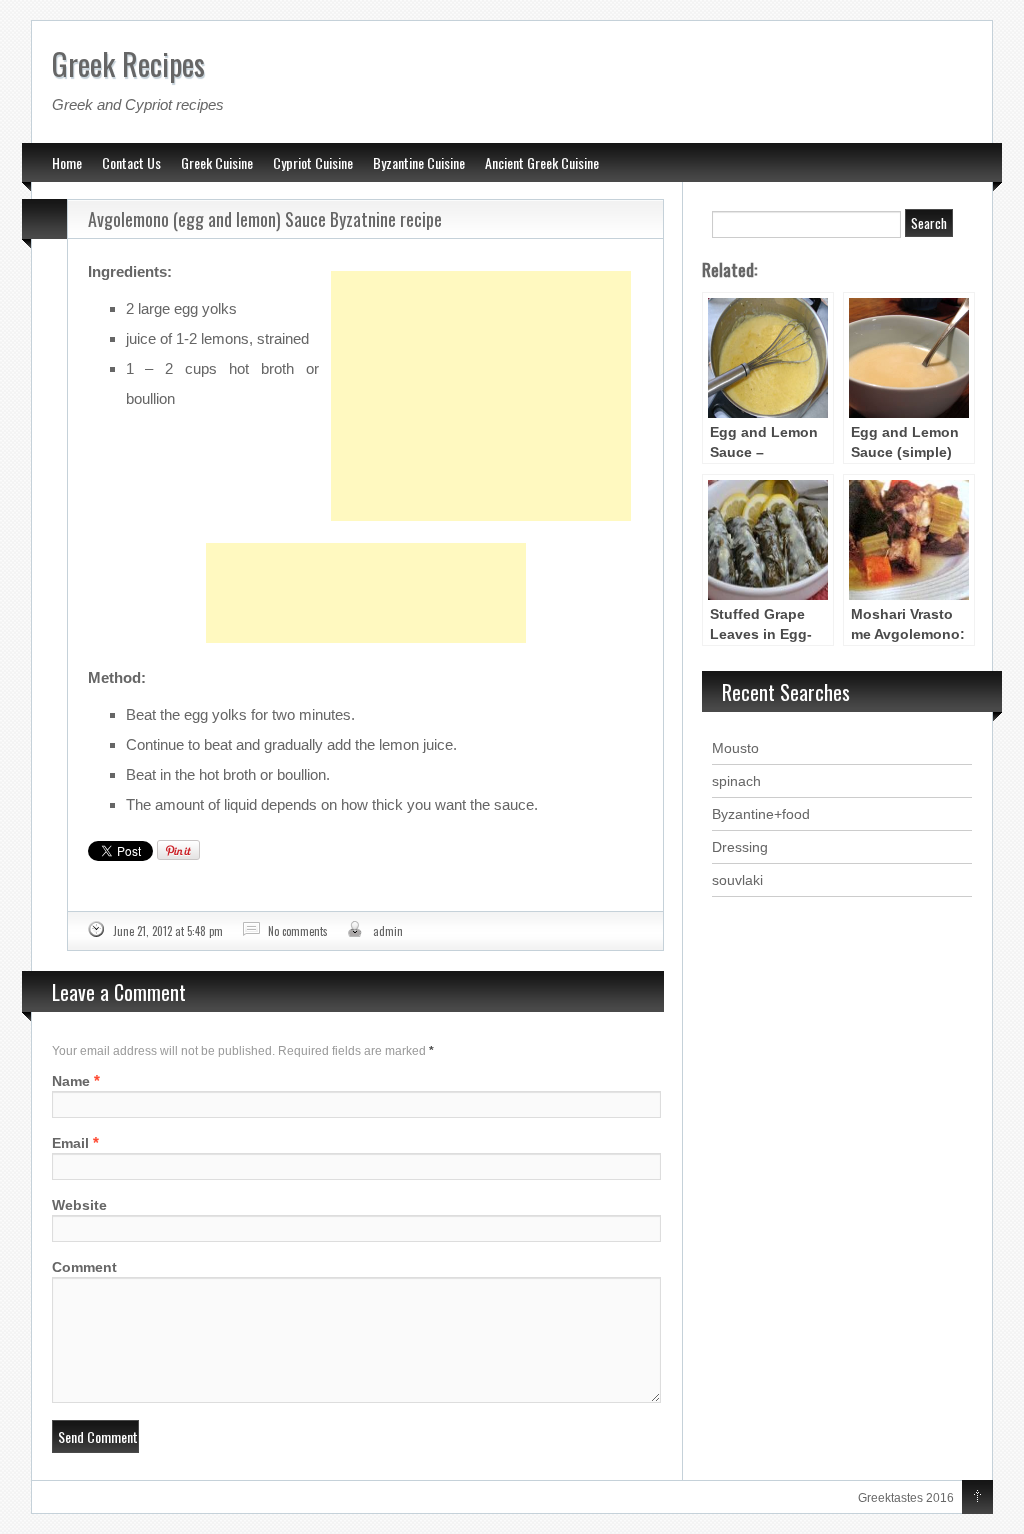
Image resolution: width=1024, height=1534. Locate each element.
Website (79, 1205)
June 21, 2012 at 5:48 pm (168, 931)
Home (67, 162)
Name (71, 1081)
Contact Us (131, 162)
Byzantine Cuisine (419, 162)
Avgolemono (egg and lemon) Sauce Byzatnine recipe (265, 219)
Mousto (735, 748)
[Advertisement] (481, 346)
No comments (298, 931)
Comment (84, 1267)
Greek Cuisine (217, 162)
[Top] (977, 1498)
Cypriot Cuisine (313, 162)
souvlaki (737, 880)
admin (388, 931)
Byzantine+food (761, 814)
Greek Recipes (128, 63)
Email (70, 1143)
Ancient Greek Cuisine (542, 162)
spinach (736, 781)
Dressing (740, 847)
